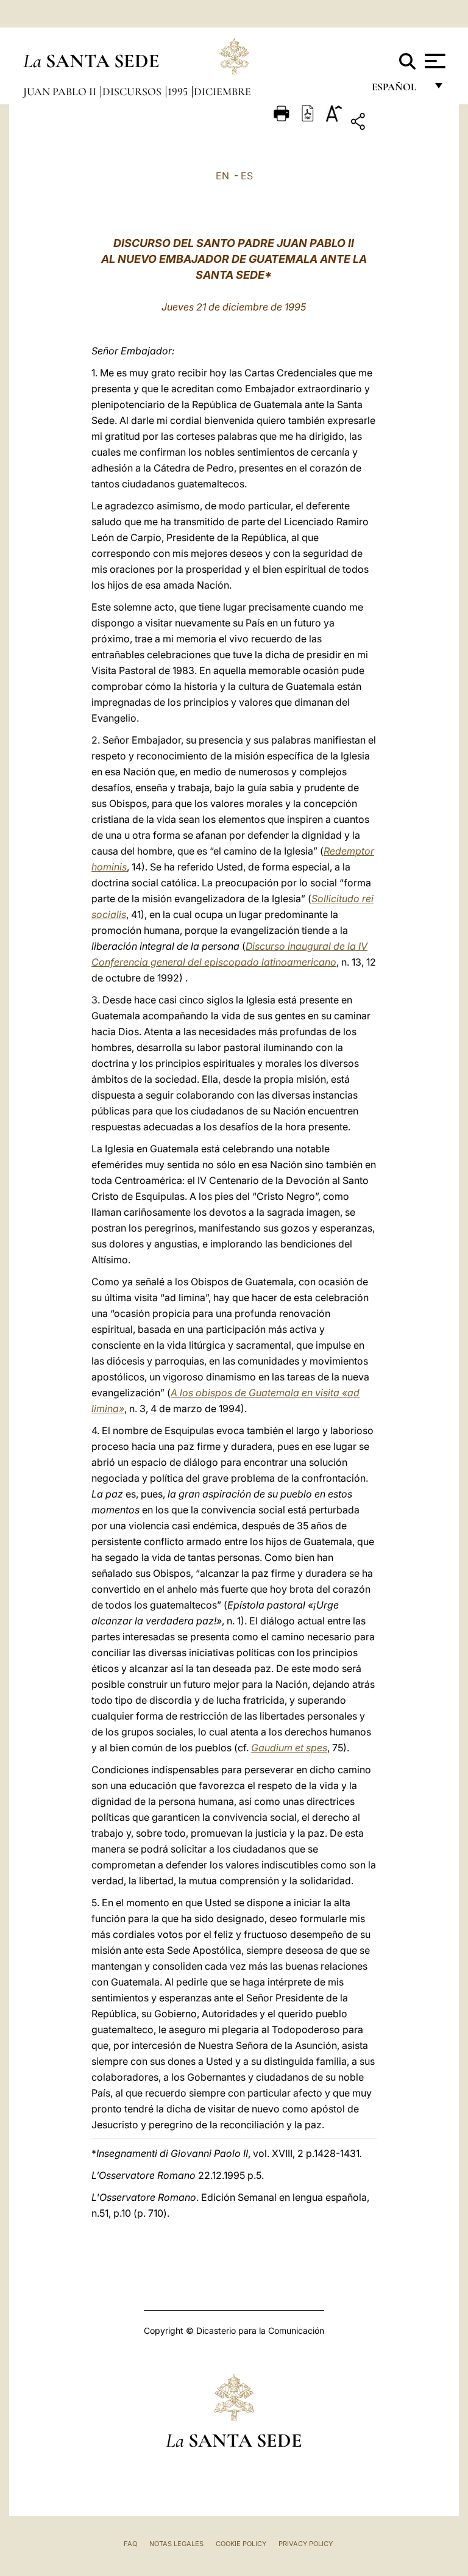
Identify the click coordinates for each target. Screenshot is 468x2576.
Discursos (133, 91)
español (399, 90)
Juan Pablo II (61, 91)
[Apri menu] (434, 61)
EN (222, 176)
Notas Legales (176, 2544)
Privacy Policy (306, 2544)
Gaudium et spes (289, 1748)
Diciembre (222, 91)
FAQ (130, 2544)
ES (247, 176)
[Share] (396, 124)
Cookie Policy (241, 2544)
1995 (179, 91)
